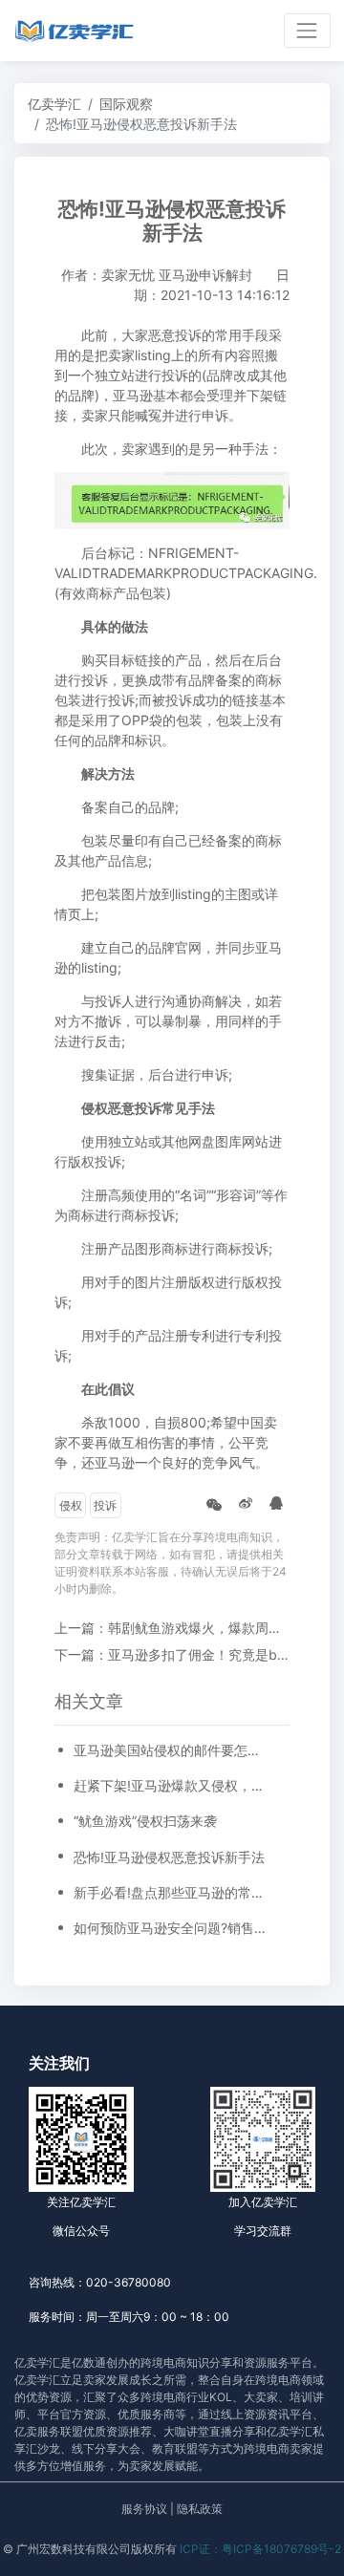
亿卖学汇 (54, 104)
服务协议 (144, 2509)
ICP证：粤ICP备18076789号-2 (260, 2549)
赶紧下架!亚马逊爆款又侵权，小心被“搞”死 (172, 1785)
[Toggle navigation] (307, 30)
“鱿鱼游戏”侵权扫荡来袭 (145, 1821)
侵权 (71, 1505)
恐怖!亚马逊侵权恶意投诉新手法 (169, 1857)
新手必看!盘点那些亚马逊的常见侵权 (172, 1892)
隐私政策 (200, 2509)
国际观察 (126, 104)
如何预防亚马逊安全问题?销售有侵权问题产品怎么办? (172, 1928)
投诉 (105, 1505)
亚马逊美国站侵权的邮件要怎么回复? (172, 1750)
